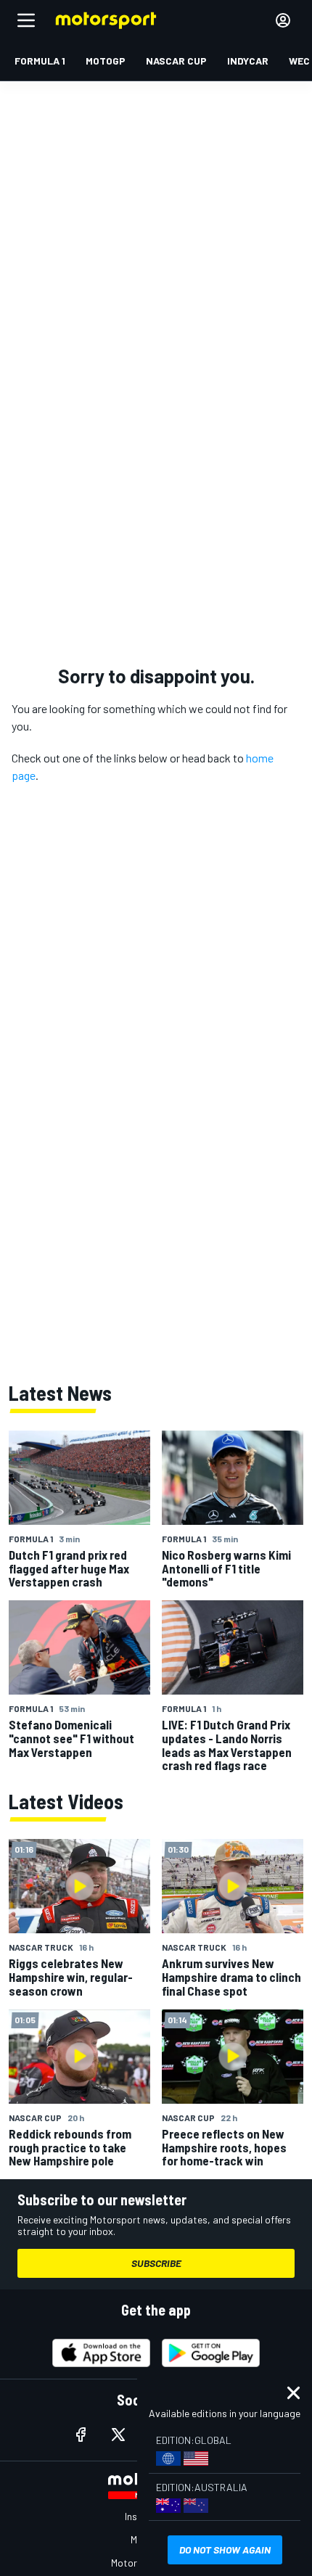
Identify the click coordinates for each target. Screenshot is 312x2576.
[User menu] (283, 20)
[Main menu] (26, 20)
